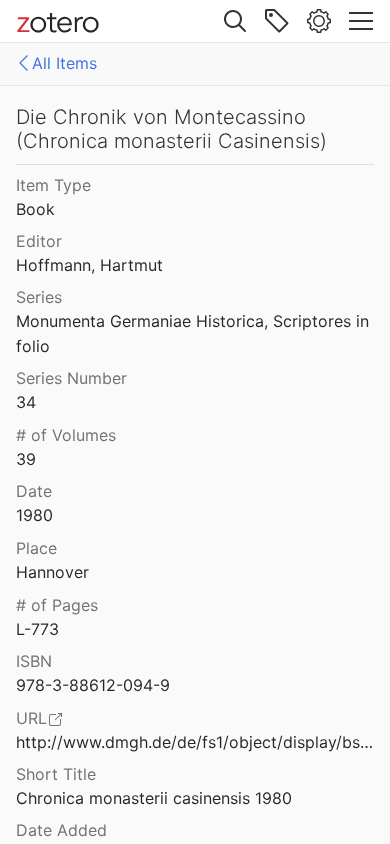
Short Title (56, 774)
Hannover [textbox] (52, 572)
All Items (64, 63)
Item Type (53, 185)
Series (39, 297)
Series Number (71, 378)
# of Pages (57, 605)
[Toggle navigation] (361, 21)
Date (34, 491)
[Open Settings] (319, 21)
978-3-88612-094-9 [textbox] (93, 685)
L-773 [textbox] (37, 629)
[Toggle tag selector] (277, 21)
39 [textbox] (26, 459)
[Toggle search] (235, 21)
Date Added (61, 830)
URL (31, 718)
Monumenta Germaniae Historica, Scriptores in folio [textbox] (195, 333)
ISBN (34, 661)
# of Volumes (66, 435)
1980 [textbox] (34, 515)
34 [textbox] (26, 402)
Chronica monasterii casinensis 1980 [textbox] (154, 798)
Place (36, 548)
